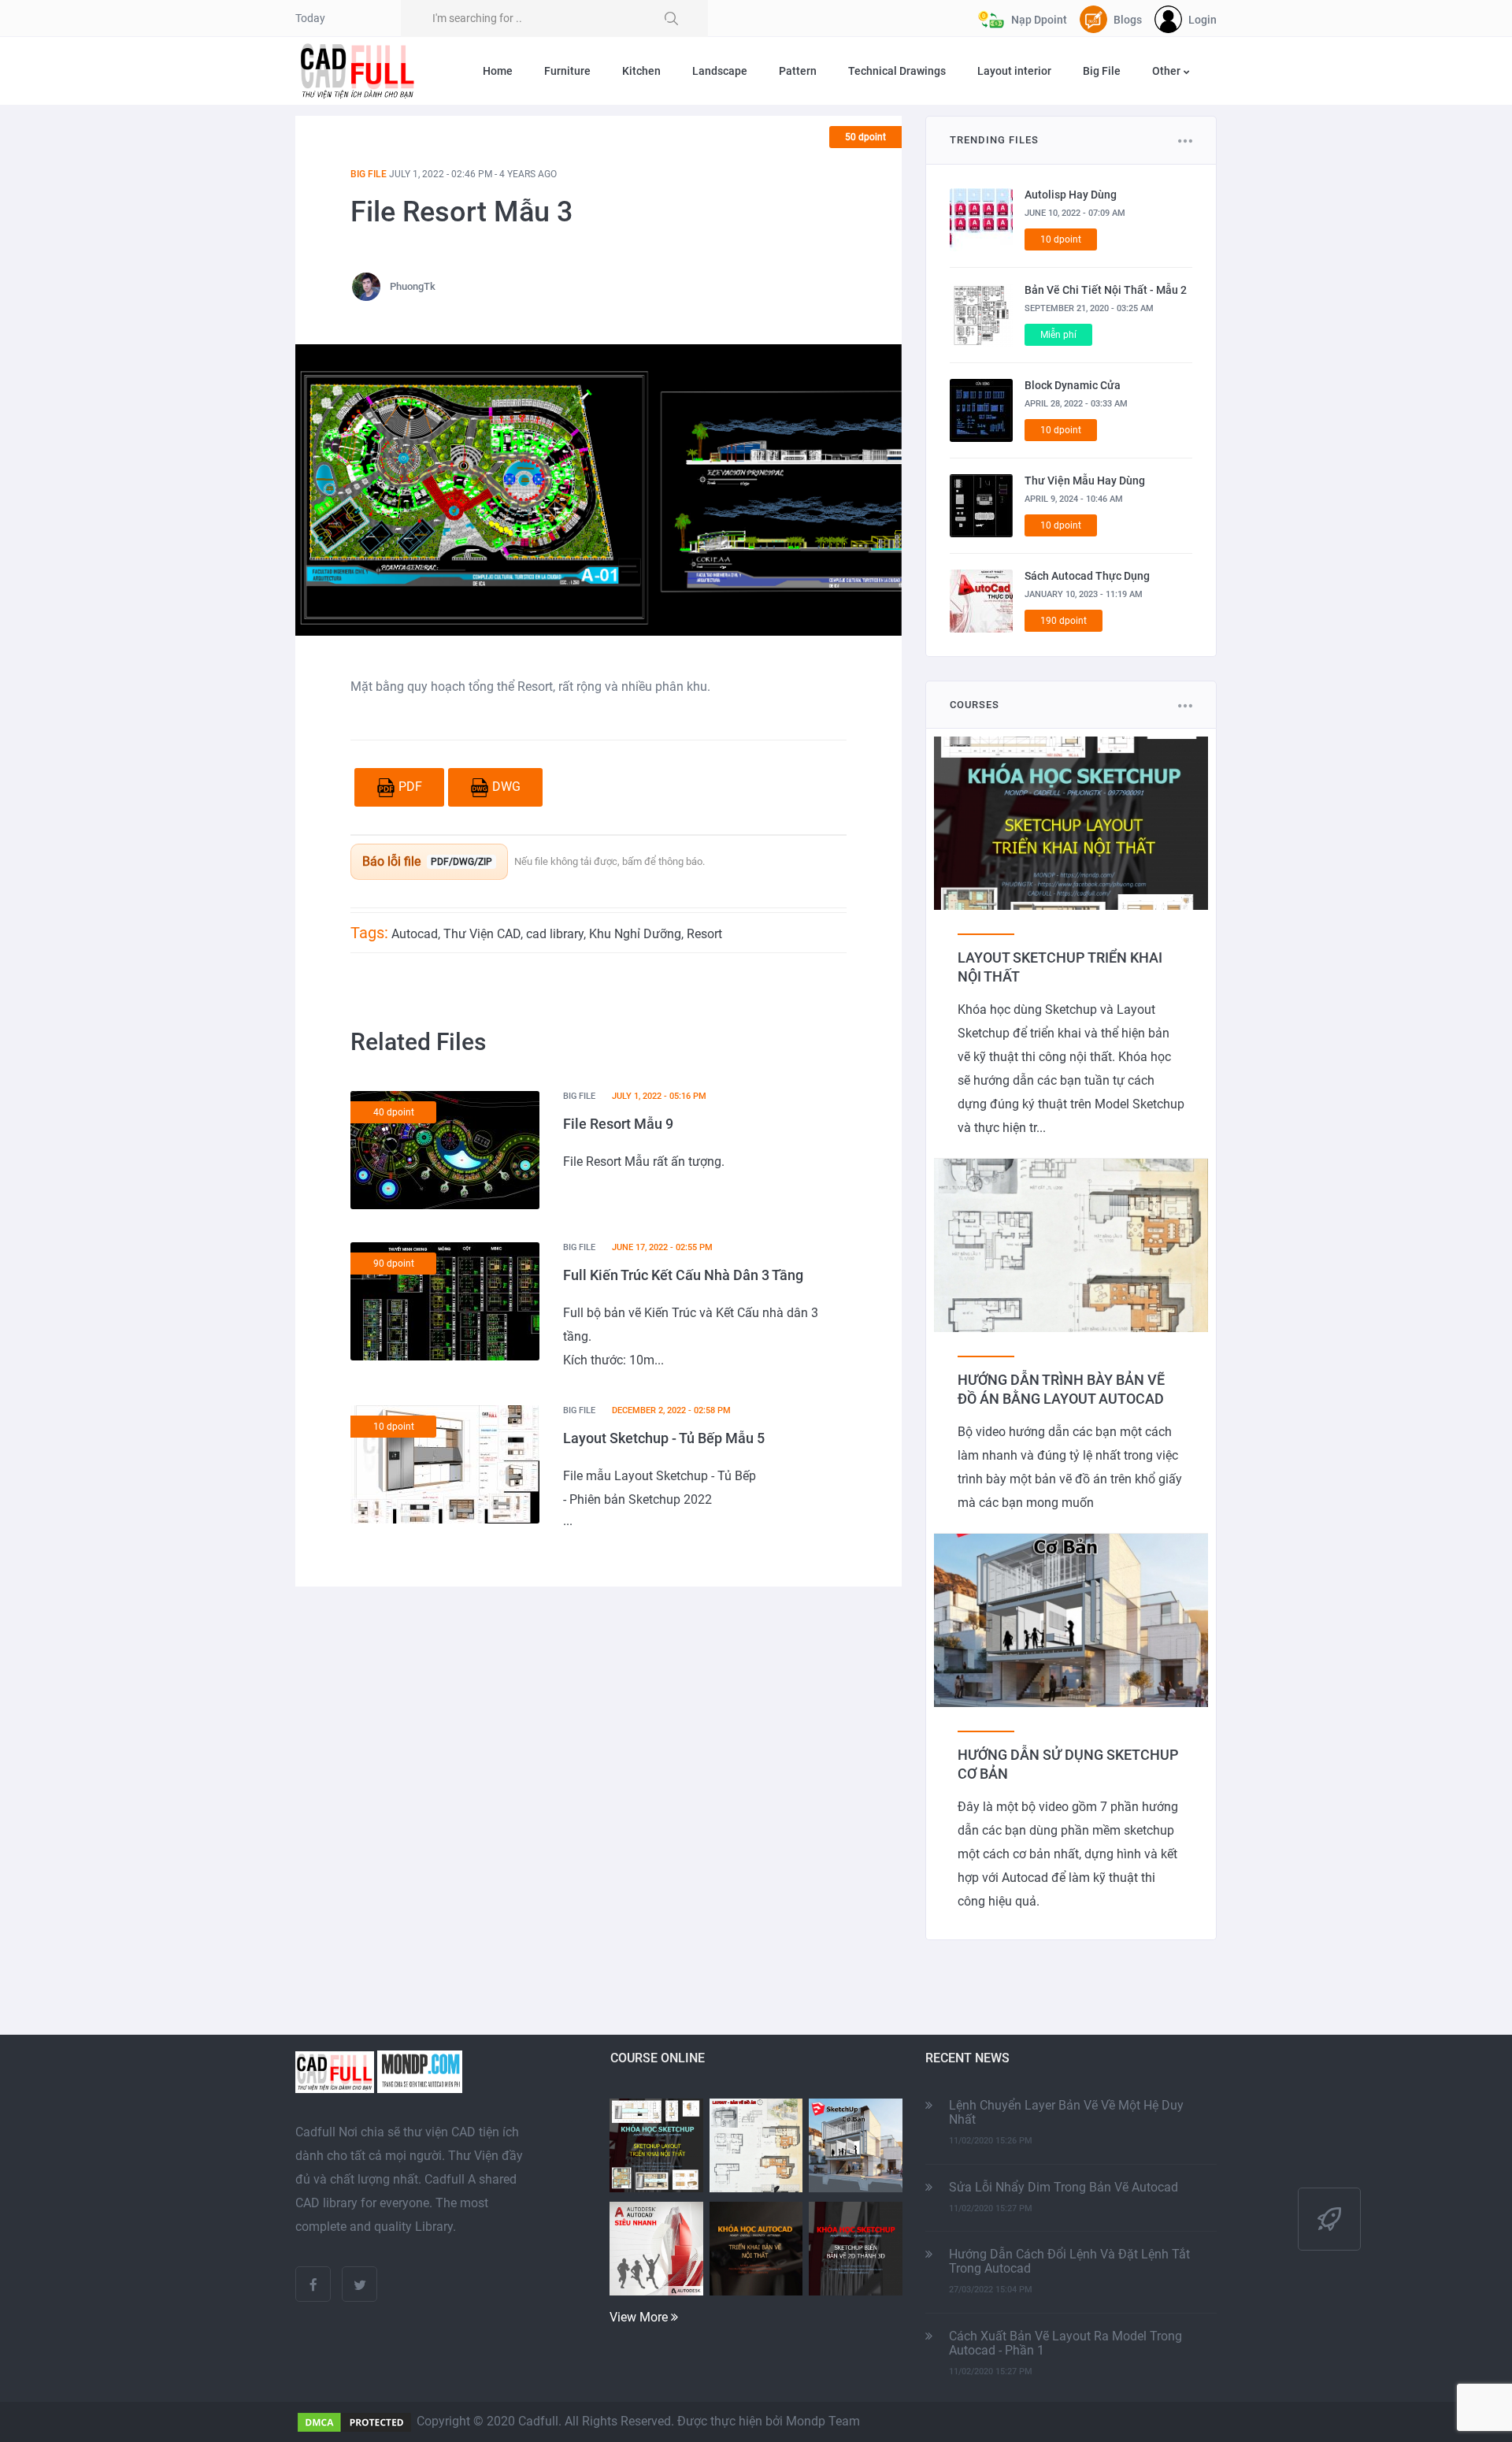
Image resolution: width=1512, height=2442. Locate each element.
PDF (410, 787)
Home (498, 71)
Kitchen (641, 71)
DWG (506, 787)
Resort (704, 934)
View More (640, 2317)
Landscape (720, 71)
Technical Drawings (897, 71)
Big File (1102, 71)
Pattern (798, 71)
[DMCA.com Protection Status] (354, 2421)
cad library (555, 934)
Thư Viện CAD (482, 934)
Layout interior (1014, 71)
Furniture (567, 71)
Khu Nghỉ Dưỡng (635, 934)
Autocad (415, 934)
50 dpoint (865, 137)
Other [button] (1167, 71)
